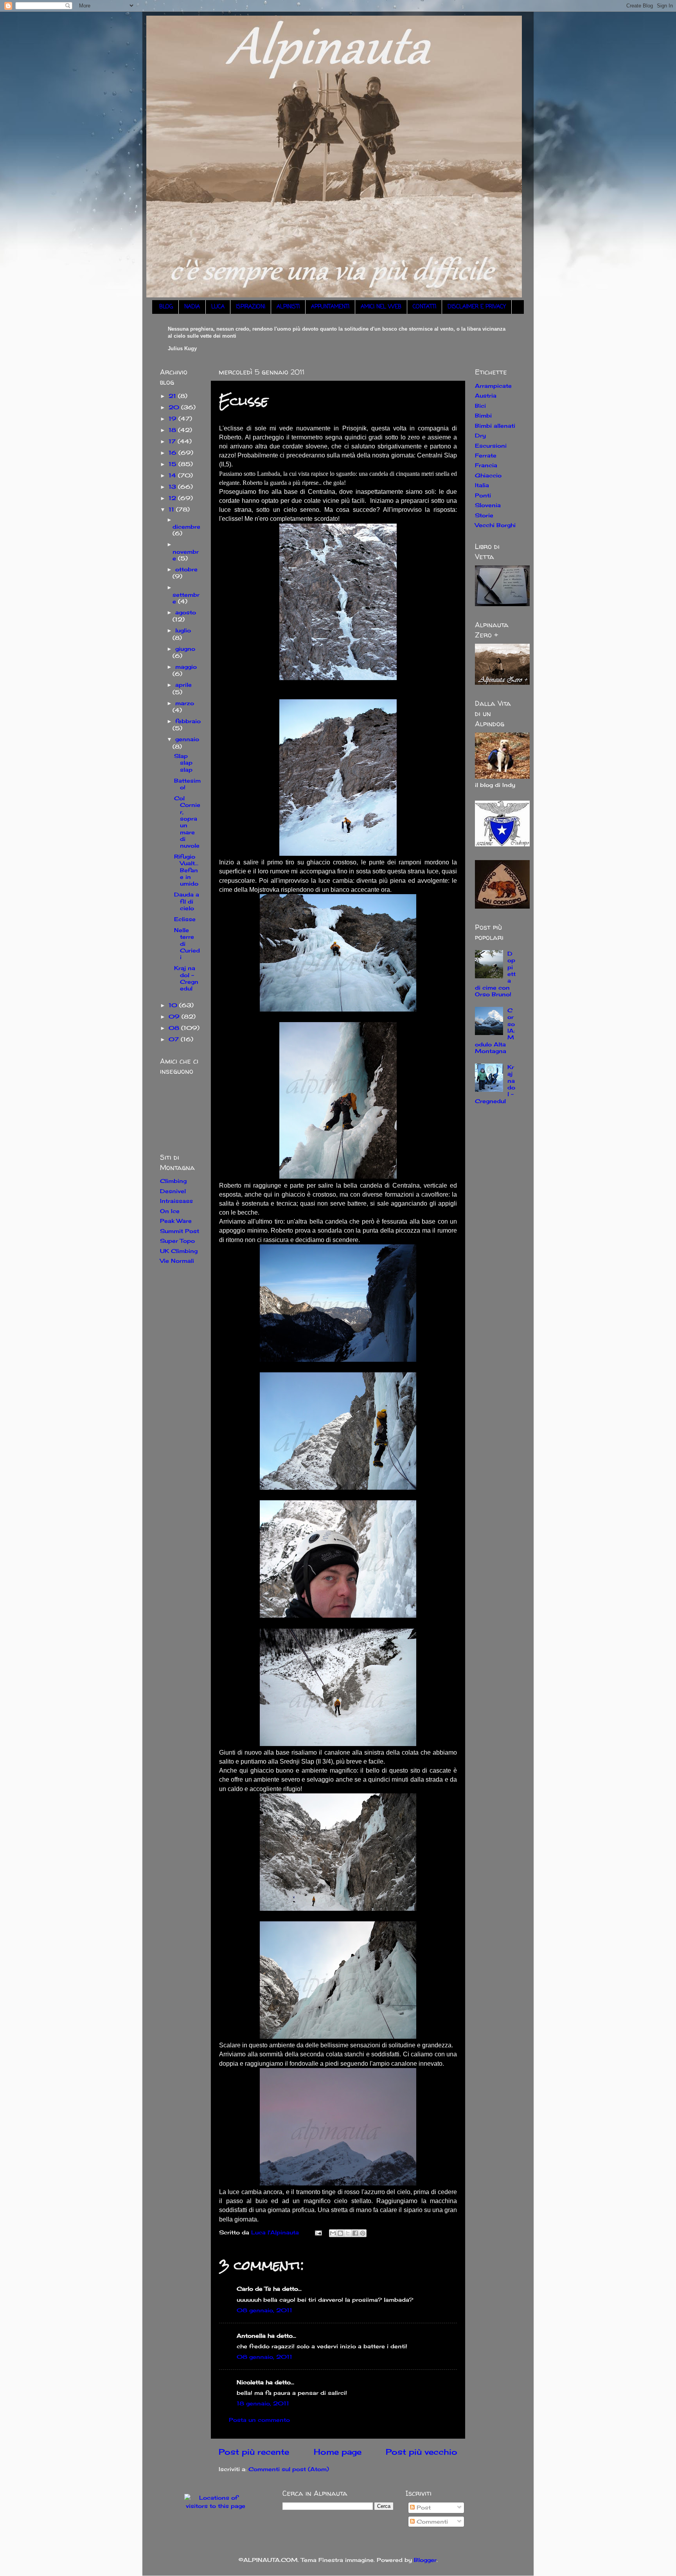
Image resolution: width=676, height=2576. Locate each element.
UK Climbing (179, 1251)
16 (173, 453)
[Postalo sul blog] (340, 2233)
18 (173, 430)
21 (173, 396)
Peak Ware (176, 1221)
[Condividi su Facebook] (355, 2233)
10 (174, 1005)
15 (173, 464)
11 (172, 509)
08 (175, 1028)
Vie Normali (177, 1261)
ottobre (186, 569)
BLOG (166, 307)
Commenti (431, 2521)
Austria (486, 395)
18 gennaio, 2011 (263, 2403)
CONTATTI (424, 307)
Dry (480, 435)
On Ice (170, 1211)
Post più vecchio (422, 2452)
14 (173, 475)
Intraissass (176, 1201)
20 (175, 407)
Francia (486, 465)
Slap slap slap (183, 763)
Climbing (173, 1181)
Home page (338, 2452)
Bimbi (483, 415)
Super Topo (177, 1241)
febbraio (188, 721)
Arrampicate (493, 386)
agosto (186, 612)
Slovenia (488, 505)
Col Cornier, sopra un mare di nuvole (187, 822)
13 (173, 487)
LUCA (218, 307)
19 (173, 419)
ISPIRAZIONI (251, 307)
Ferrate (486, 455)
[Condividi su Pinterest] (363, 2233)
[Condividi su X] (348, 2233)
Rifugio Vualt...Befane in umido (186, 870)
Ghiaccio (488, 475)
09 (175, 1016)
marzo (185, 703)
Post (423, 2507)
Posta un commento (259, 2420)
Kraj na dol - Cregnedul (186, 978)
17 (173, 441)
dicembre (186, 527)
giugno (185, 649)
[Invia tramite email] (333, 2233)
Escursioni (491, 446)
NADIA (192, 307)
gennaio (187, 739)
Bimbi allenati (495, 426)
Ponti (483, 495)
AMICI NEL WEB (381, 307)
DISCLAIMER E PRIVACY (477, 307)
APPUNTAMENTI (330, 307)
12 (173, 498)
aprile (183, 685)
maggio (186, 667)
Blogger (425, 2560)
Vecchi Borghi (495, 525)
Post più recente (254, 2452)
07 (175, 1039)
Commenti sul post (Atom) (289, 2469)
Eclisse (185, 919)
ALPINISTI (288, 307)
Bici (480, 406)
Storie (484, 515)
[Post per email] (318, 2232)
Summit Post (180, 1231)
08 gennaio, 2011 (264, 2310)
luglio (183, 630)
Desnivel (173, 1191)
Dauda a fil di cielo (187, 901)
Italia (482, 485)
